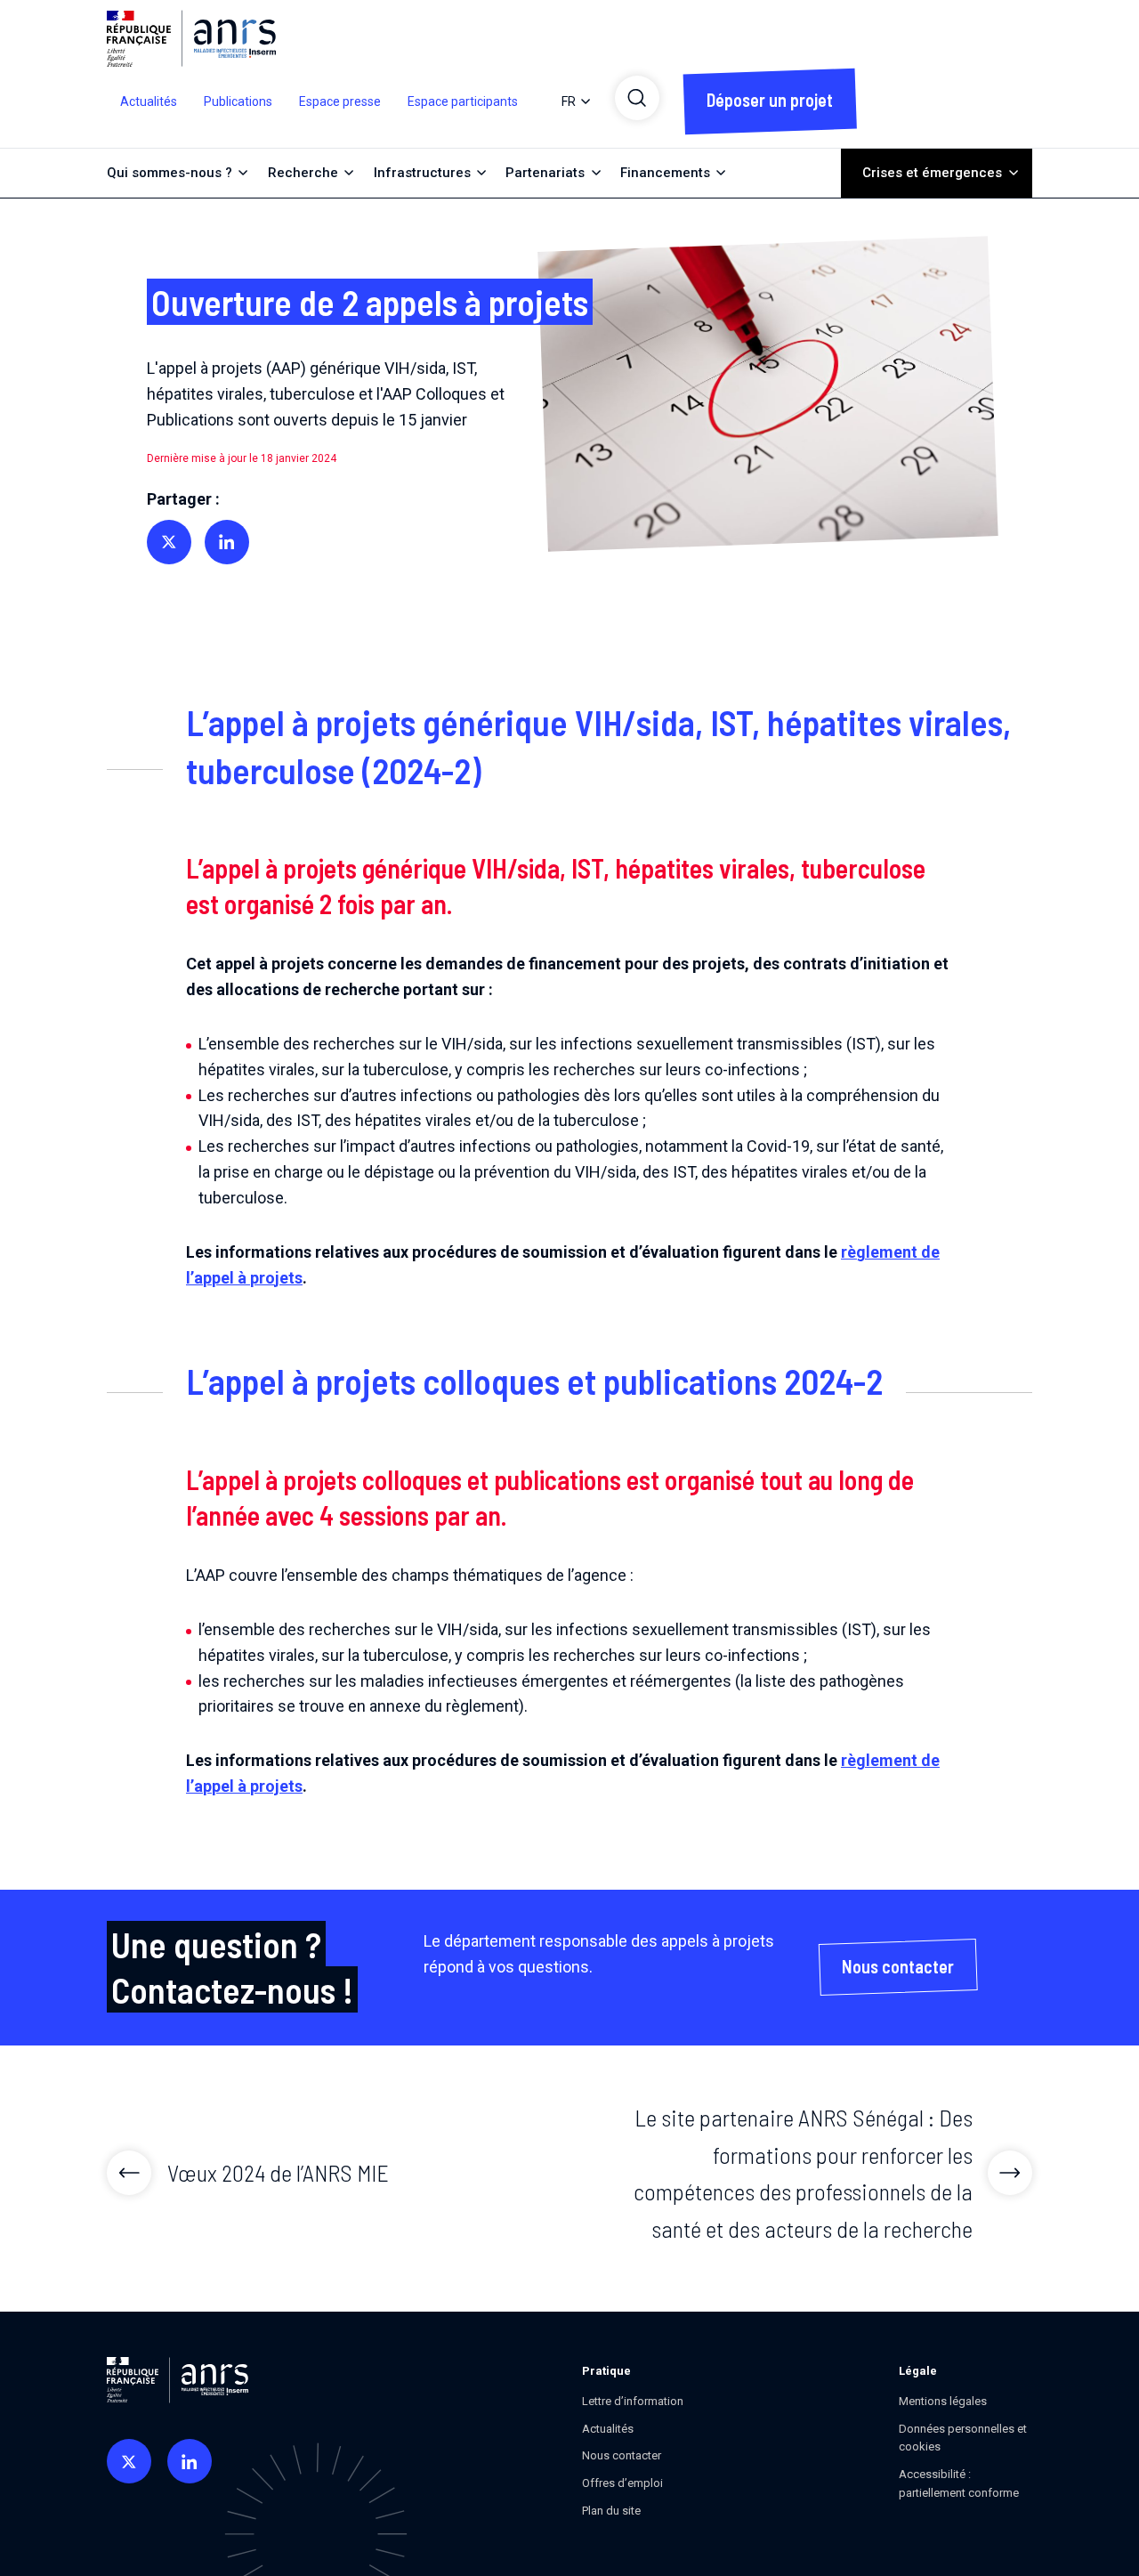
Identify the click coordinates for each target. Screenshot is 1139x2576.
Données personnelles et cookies (963, 2438)
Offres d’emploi (622, 2483)
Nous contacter (622, 2455)
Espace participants (463, 101)
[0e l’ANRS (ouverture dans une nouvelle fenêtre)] (129, 2461)
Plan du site (611, 2511)
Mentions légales (943, 2401)
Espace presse (340, 101)
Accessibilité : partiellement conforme (959, 2483)
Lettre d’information (633, 2401)
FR (569, 101)
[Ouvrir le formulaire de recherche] (637, 98)
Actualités (149, 101)
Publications (238, 101)
